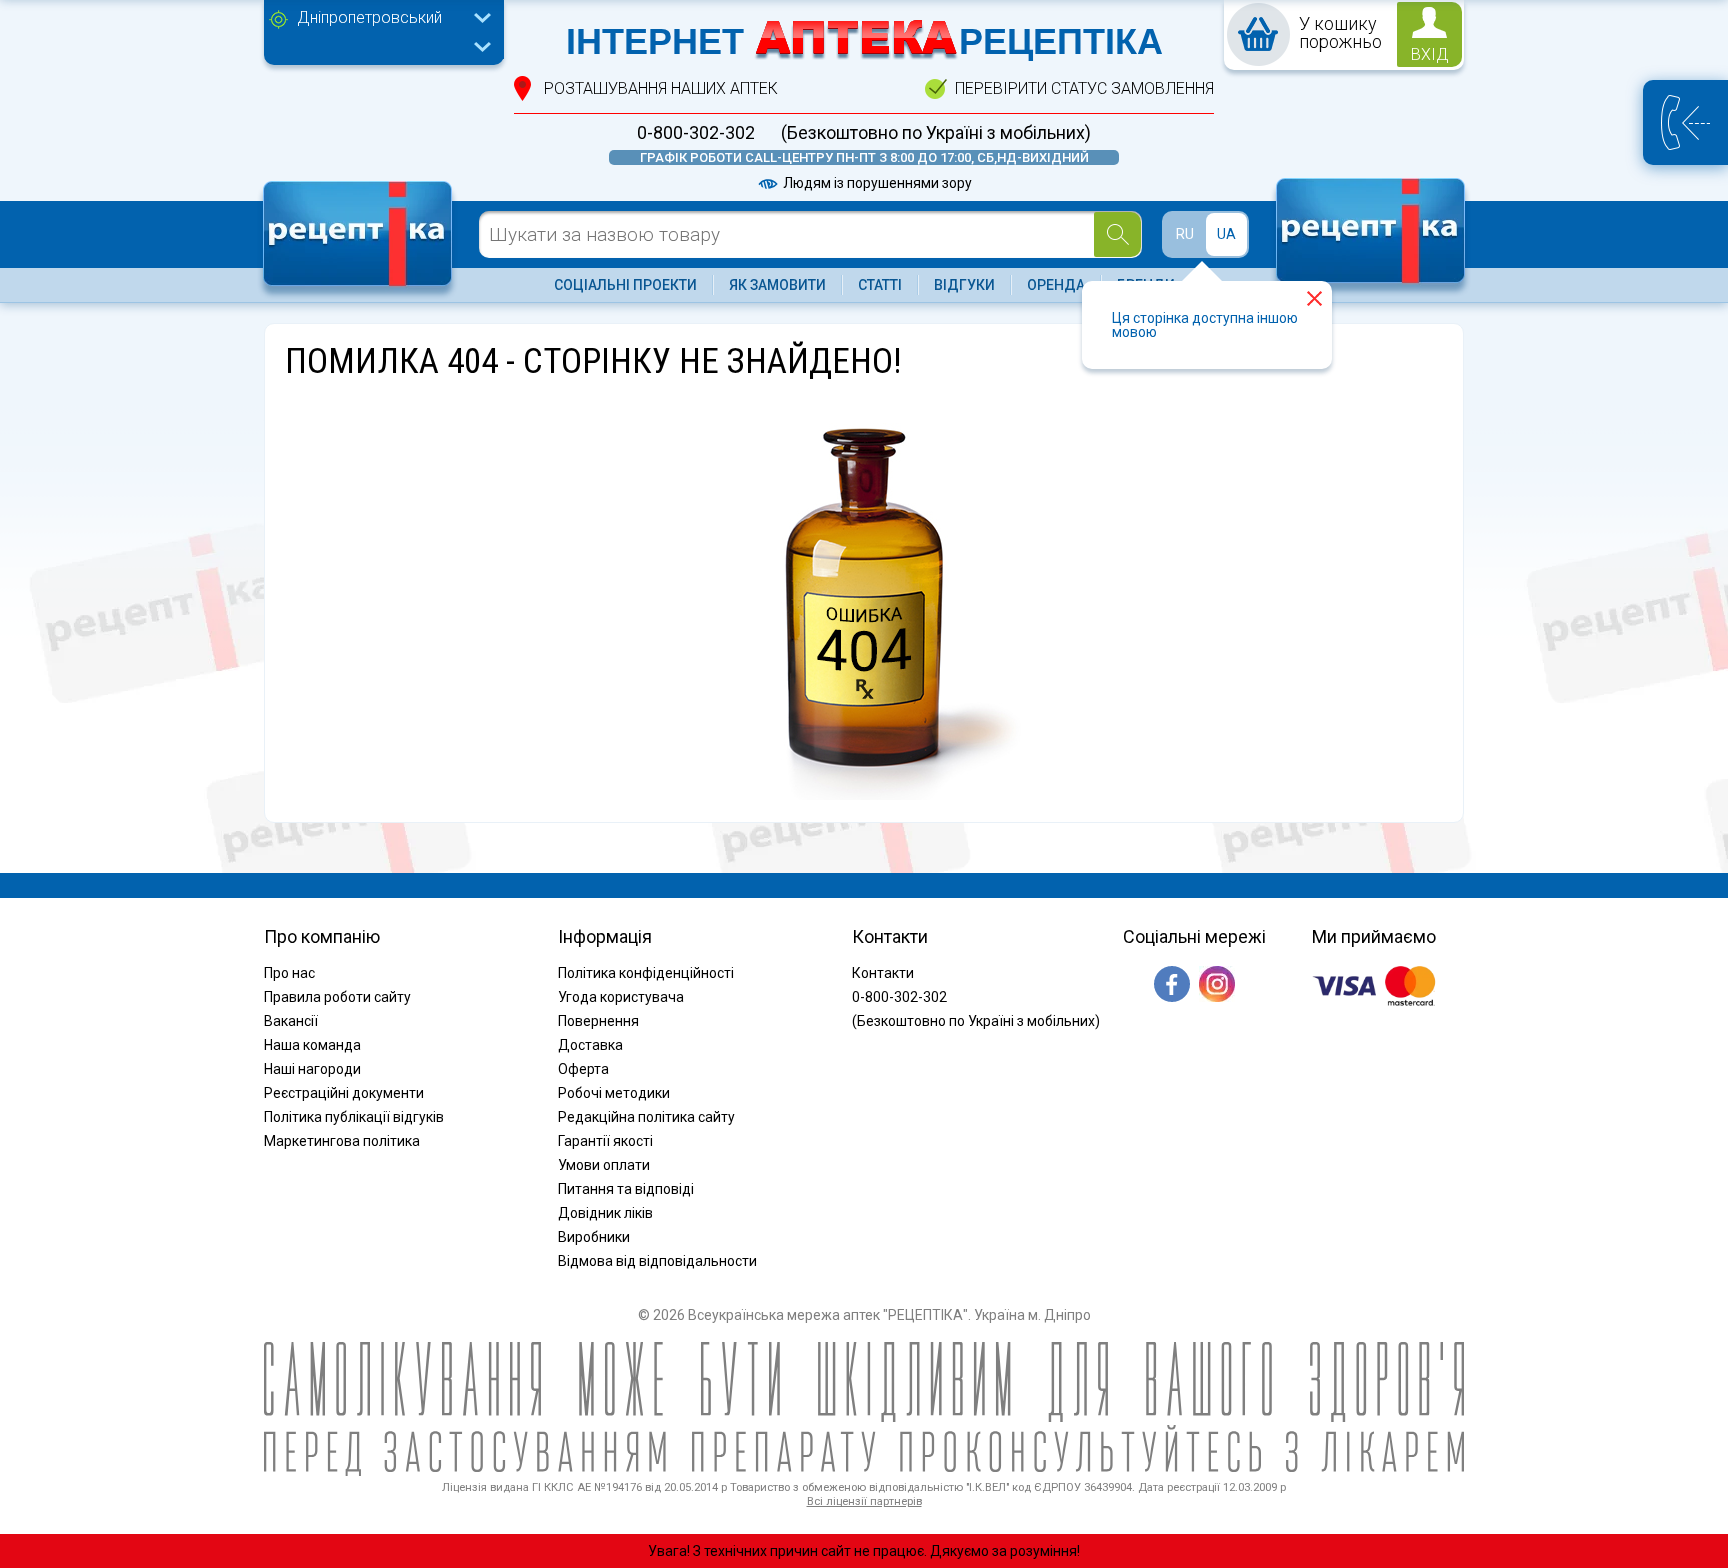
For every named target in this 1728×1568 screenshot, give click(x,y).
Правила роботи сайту (337, 997)
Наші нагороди (312, 1069)
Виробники (594, 1237)
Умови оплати (604, 1165)
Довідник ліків (605, 1213)
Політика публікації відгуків (354, 1117)
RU (1185, 234)
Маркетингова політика (342, 1141)
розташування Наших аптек (661, 88)
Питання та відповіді (626, 1189)
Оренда (1056, 285)
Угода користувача (621, 997)
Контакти (883, 973)
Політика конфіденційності (646, 973)
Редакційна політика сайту (646, 1117)
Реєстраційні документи (344, 1093)
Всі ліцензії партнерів (864, 1501)
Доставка (590, 1045)
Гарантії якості (605, 1141)
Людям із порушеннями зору (876, 183)
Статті (880, 285)
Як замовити (777, 285)
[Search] (1117, 234)
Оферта (583, 1069)
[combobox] (389, 20)
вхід (1430, 54)
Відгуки (964, 285)
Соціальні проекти (625, 285)
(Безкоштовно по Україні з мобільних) (936, 133)
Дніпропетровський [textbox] (369, 17)
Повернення (598, 1021)
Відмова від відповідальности (657, 1261)
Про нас (289, 973)
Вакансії (291, 1021)
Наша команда (312, 1045)
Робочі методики (614, 1093)
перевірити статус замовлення (1084, 88)
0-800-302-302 (696, 133)
